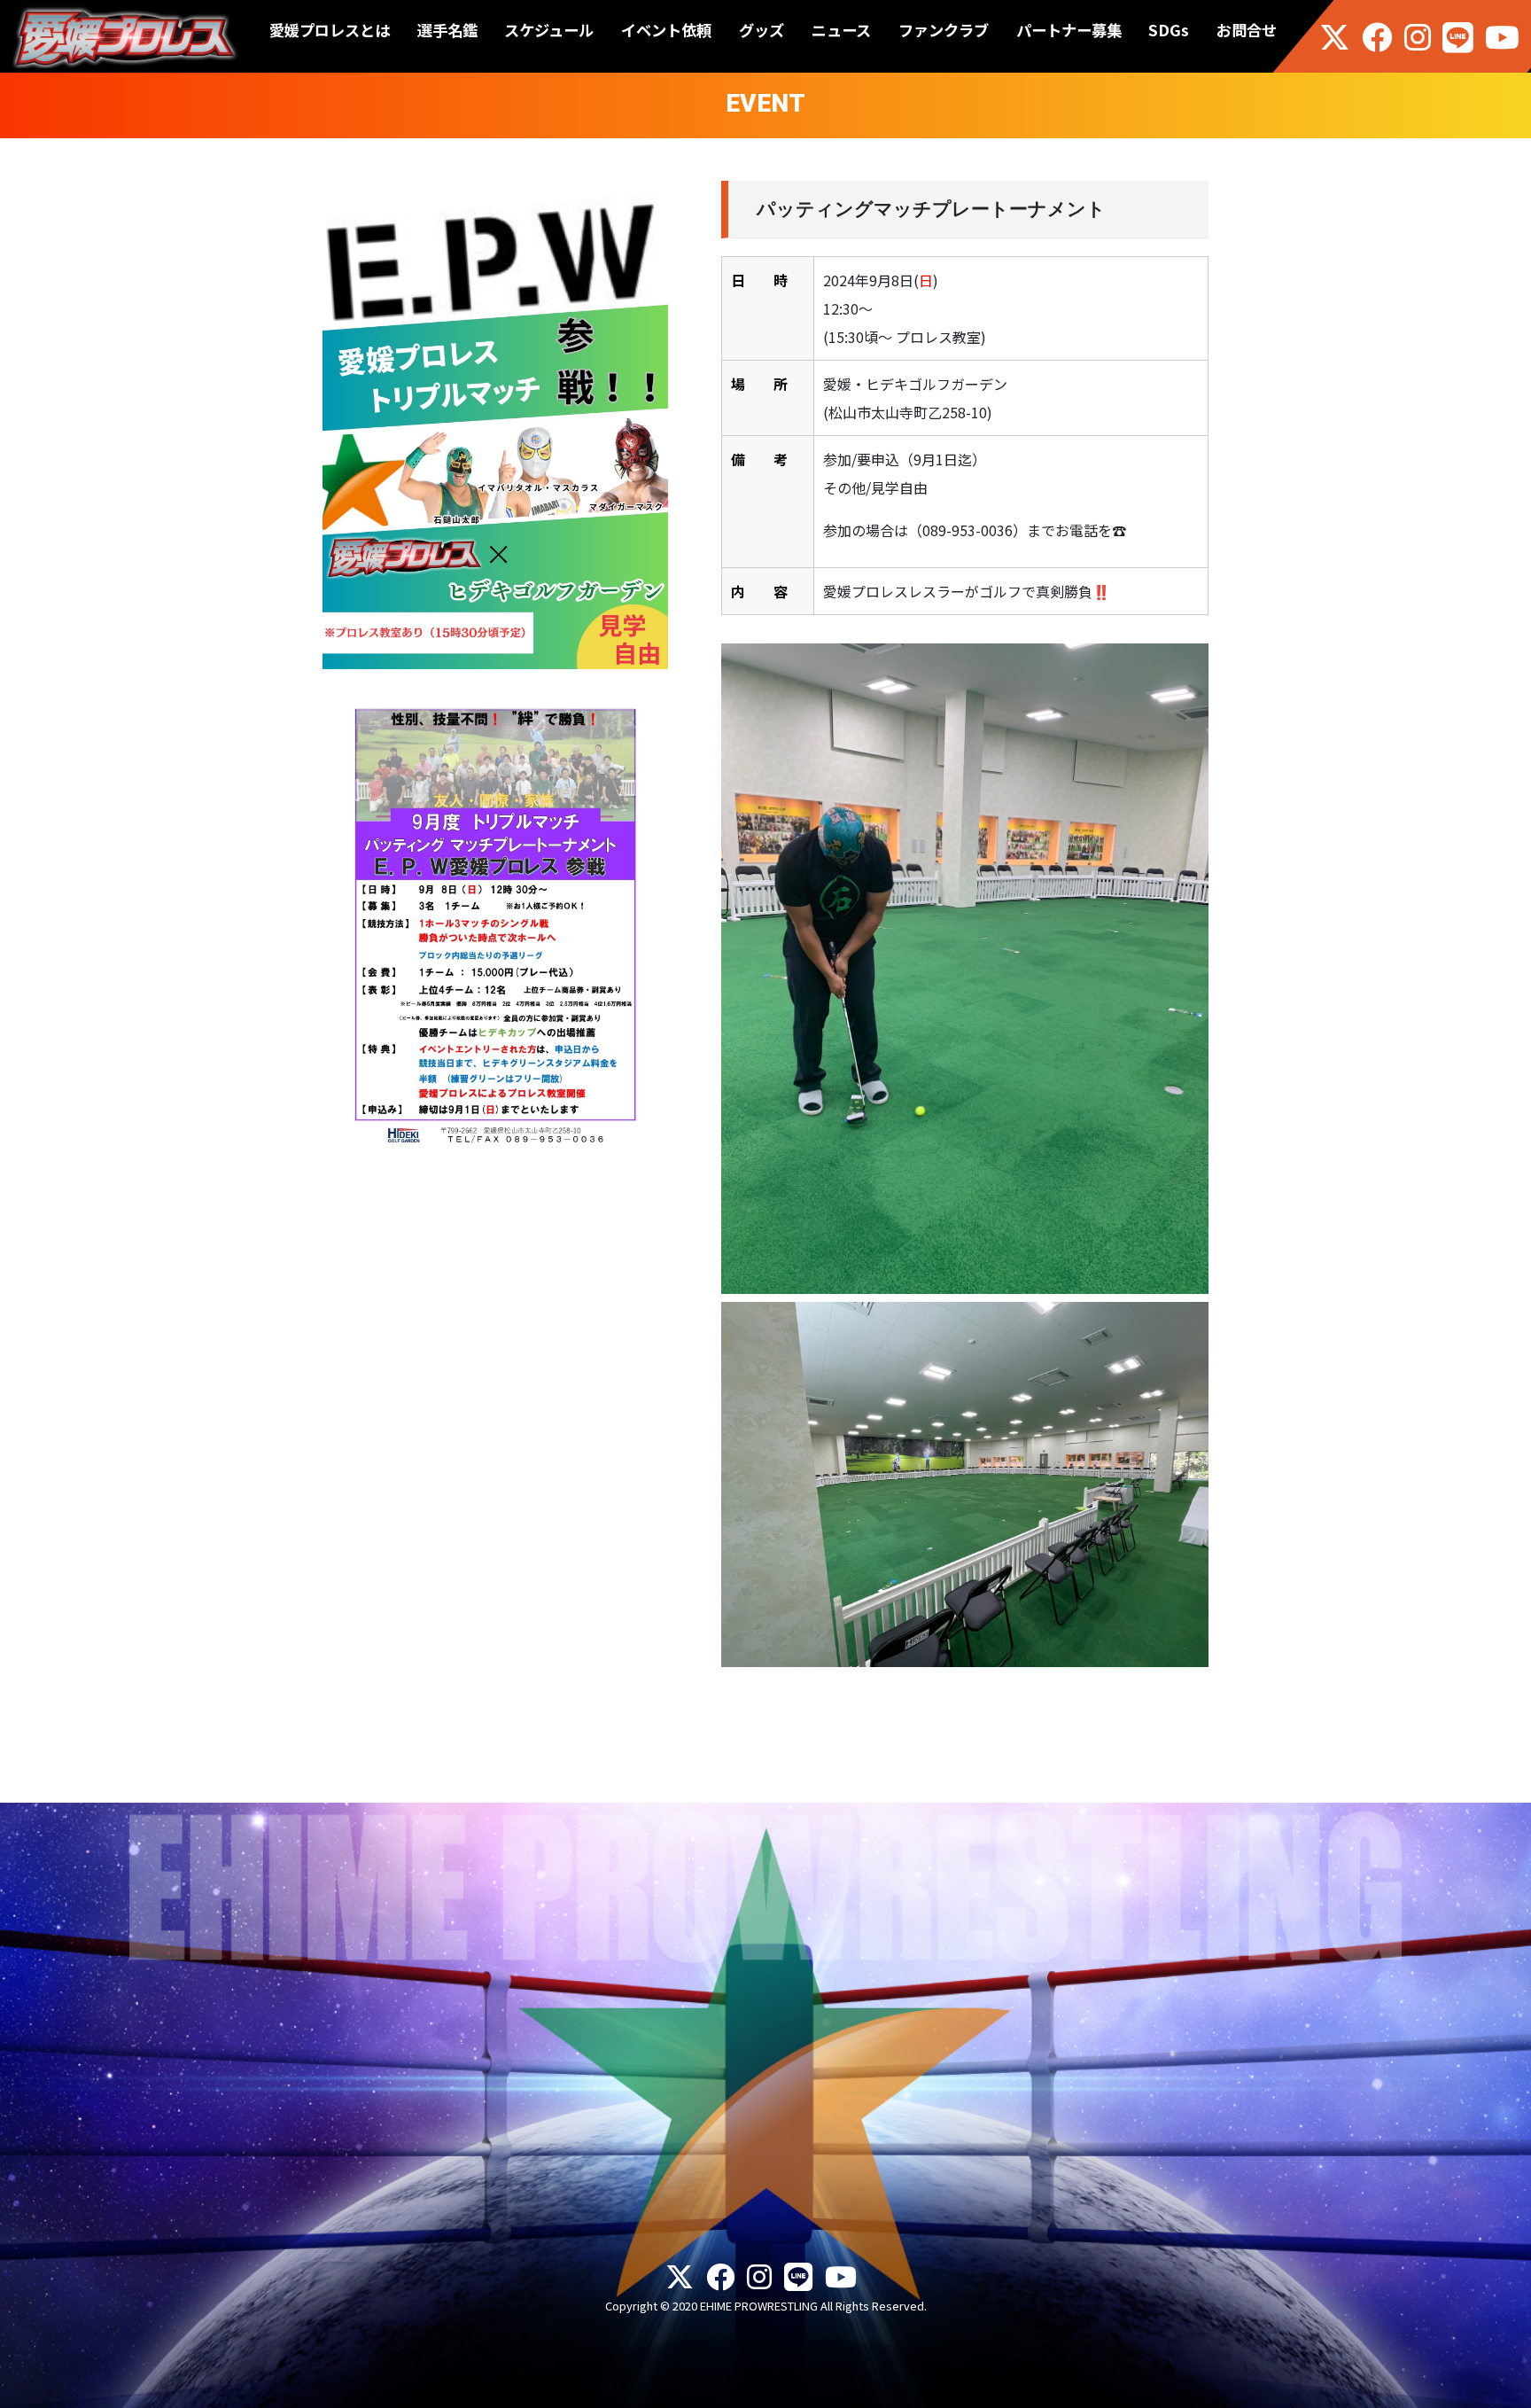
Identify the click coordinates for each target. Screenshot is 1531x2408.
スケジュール (549, 30)
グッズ (762, 30)
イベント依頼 (666, 30)
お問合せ (1247, 30)
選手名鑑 (447, 30)
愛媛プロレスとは (330, 30)
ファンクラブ (944, 30)
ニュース (841, 30)
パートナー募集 (1069, 30)
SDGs (1169, 30)
